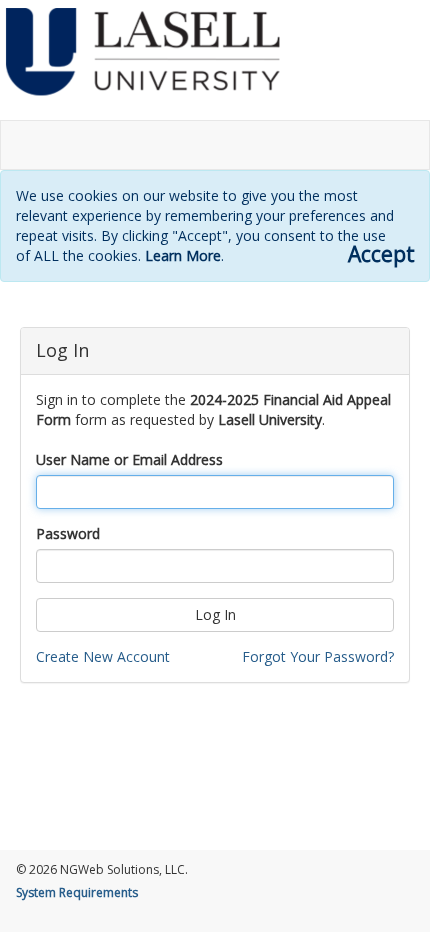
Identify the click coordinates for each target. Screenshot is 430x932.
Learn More (183, 255)
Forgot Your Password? (318, 656)
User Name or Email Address (129, 459)
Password (68, 533)
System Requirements (77, 892)
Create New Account (103, 656)
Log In (215, 614)
